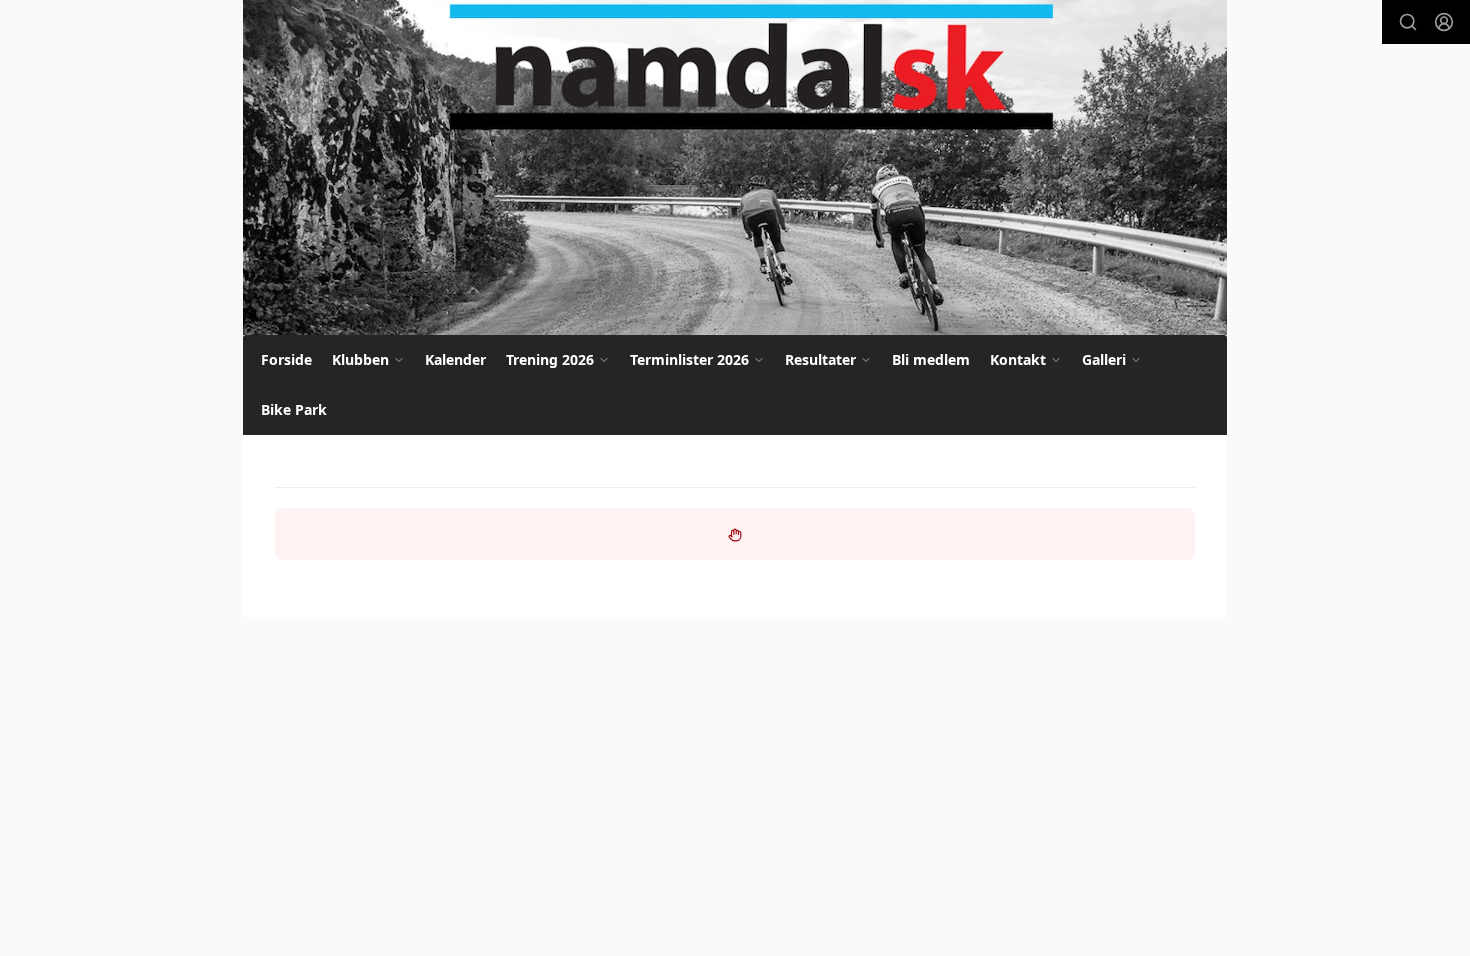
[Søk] (1408, 22)
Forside (286, 359)
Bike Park (294, 409)
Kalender (455, 359)
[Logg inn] (1444, 22)
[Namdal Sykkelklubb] (735, 167)
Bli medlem (931, 359)
